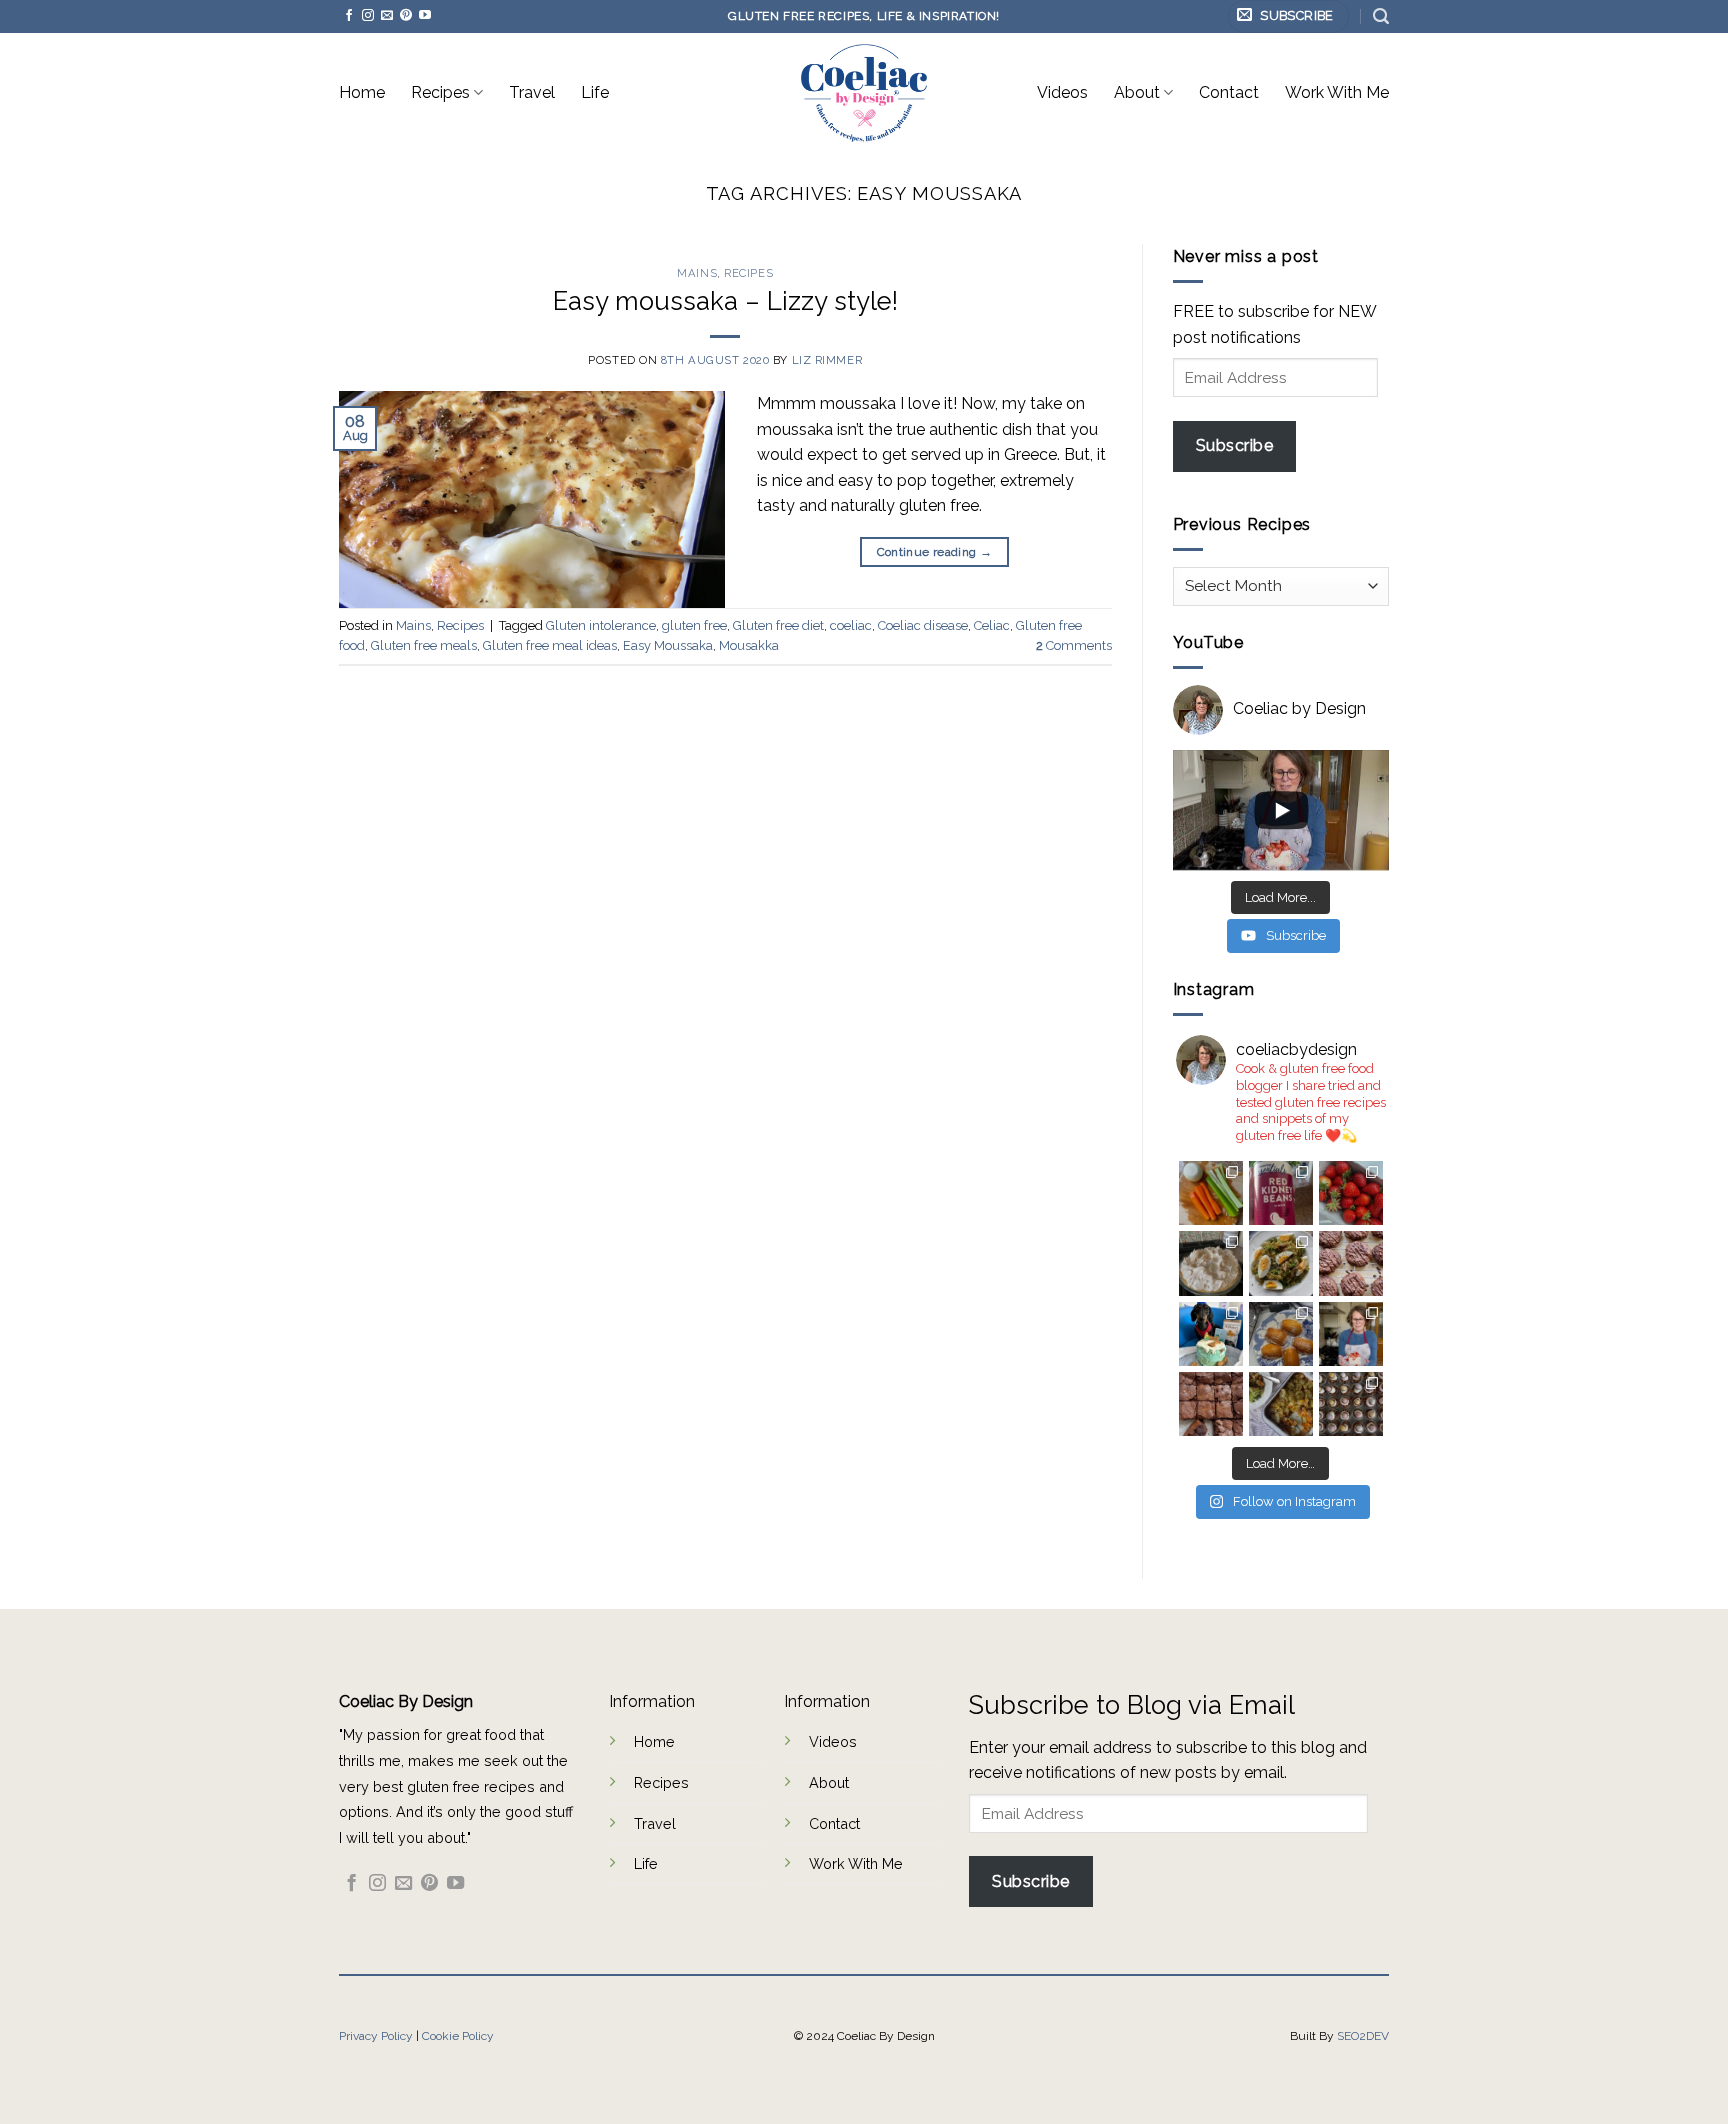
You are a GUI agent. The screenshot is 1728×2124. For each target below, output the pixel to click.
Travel (532, 92)
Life (595, 92)
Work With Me (1337, 92)
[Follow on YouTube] (425, 16)
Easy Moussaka (668, 645)
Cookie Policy (458, 2036)
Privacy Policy (376, 2036)
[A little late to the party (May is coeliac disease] (1281, 1334)
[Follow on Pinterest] (406, 16)
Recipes (440, 92)
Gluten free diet (778, 625)
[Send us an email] (387, 16)
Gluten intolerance (601, 625)
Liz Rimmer (827, 360)
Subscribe (1234, 445)
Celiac (992, 625)
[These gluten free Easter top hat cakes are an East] (1351, 1404)
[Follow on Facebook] (349, 16)
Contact (1229, 92)
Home (362, 92)
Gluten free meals (424, 645)
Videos (1062, 92)
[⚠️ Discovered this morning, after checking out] (1281, 1193)
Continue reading (935, 552)
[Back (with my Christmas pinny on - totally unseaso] (1351, 1334)
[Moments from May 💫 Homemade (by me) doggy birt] (1211, 1334)
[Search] (1381, 16)
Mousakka (749, 645)
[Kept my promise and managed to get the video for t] (1281, 1404)
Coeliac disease (923, 625)
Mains (697, 273)
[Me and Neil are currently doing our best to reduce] (1281, 1263)
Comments (1074, 645)
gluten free (694, 625)
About (1137, 92)
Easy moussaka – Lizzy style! (725, 301)
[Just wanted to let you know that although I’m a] (1211, 1263)
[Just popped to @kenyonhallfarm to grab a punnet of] (1351, 1193)
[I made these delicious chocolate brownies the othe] (1211, 1404)
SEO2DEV (1363, 2036)
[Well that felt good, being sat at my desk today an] (1351, 1263)
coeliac (851, 625)
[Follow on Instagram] (368, 16)
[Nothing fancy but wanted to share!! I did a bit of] (1211, 1193)
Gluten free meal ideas (550, 645)
